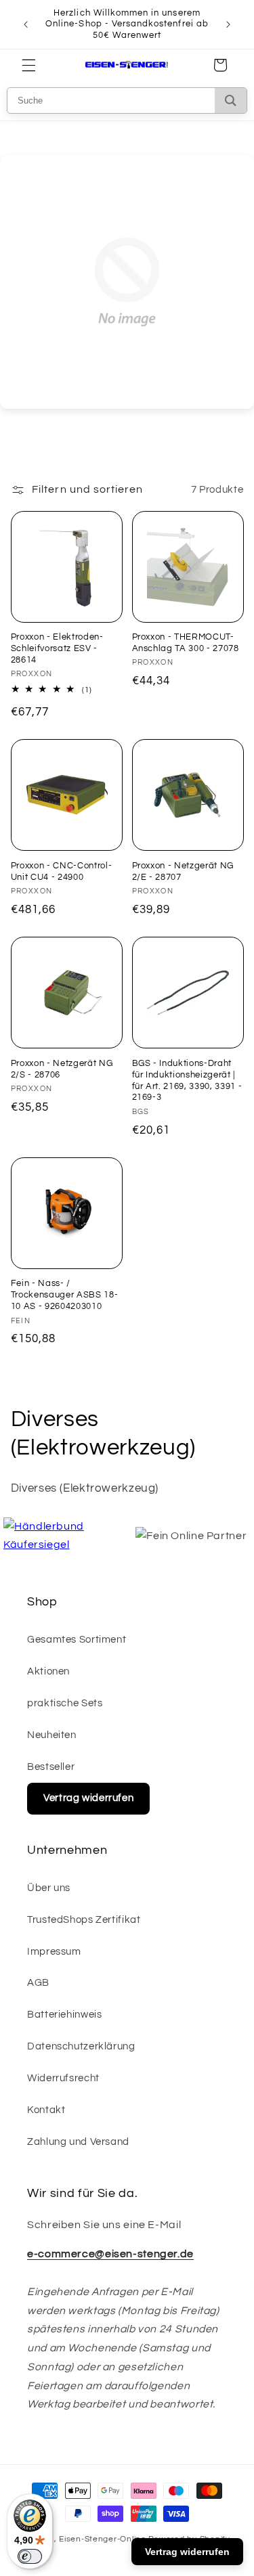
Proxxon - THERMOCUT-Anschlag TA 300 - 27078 (186, 643)
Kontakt (46, 2110)
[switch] (30, 2556)
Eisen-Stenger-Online (103, 2539)
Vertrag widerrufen (88, 1798)
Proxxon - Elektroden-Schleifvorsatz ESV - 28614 (57, 648)
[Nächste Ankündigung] (228, 24)
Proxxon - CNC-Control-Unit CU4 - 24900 (62, 871)
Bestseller (51, 1767)
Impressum (54, 1952)
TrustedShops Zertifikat (84, 1920)
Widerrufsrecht (63, 2078)
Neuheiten (52, 1735)
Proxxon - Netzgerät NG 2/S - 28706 (62, 1069)
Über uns (49, 1888)
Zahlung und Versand (78, 2142)
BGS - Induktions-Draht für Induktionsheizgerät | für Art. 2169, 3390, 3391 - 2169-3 (187, 1081)
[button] (28, 65)
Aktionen (48, 1671)
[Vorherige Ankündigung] (26, 24)
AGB (38, 1983)
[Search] (231, 101)
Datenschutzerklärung (81, 2046)
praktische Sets (65, 1703)
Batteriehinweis (64, 2015)
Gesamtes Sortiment (77, 1640)
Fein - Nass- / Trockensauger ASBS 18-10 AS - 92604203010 (65, 1295)
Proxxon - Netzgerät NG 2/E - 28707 (183, 871)
